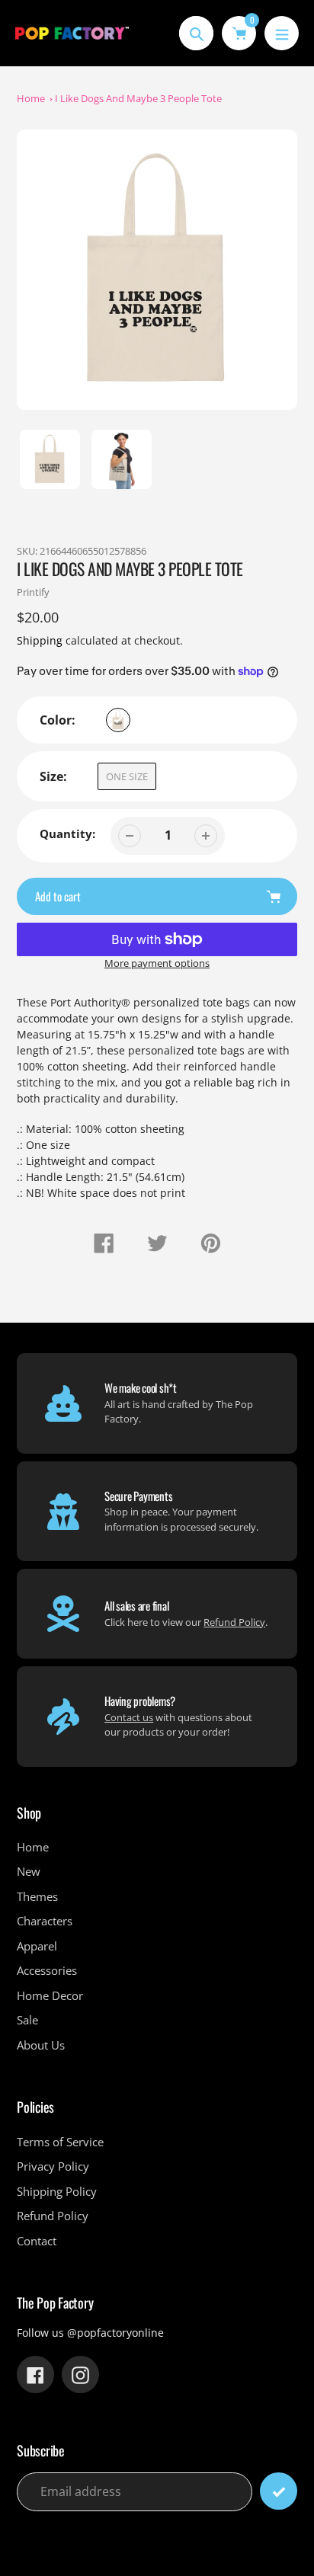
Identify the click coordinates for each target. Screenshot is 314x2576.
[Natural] (118, 720)
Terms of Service (60, 2142)
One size (127, 776)
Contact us (129, 1717)
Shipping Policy (57, 2191)
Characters (45, 1921)
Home (31, 98)
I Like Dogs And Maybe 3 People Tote (138, 98)
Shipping (40, 640)
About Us (41, 2045)
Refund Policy (234, 1622)
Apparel (37, 1946)
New (29, 1871)
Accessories (47, 1970)
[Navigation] (282, 33)
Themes (37, 1896)
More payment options (157, 963)
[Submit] (279, 2491)
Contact (37, 2241)
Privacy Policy (53, 2166)
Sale (27, 2020)
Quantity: (67, 834)
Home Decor (50, 1995)
